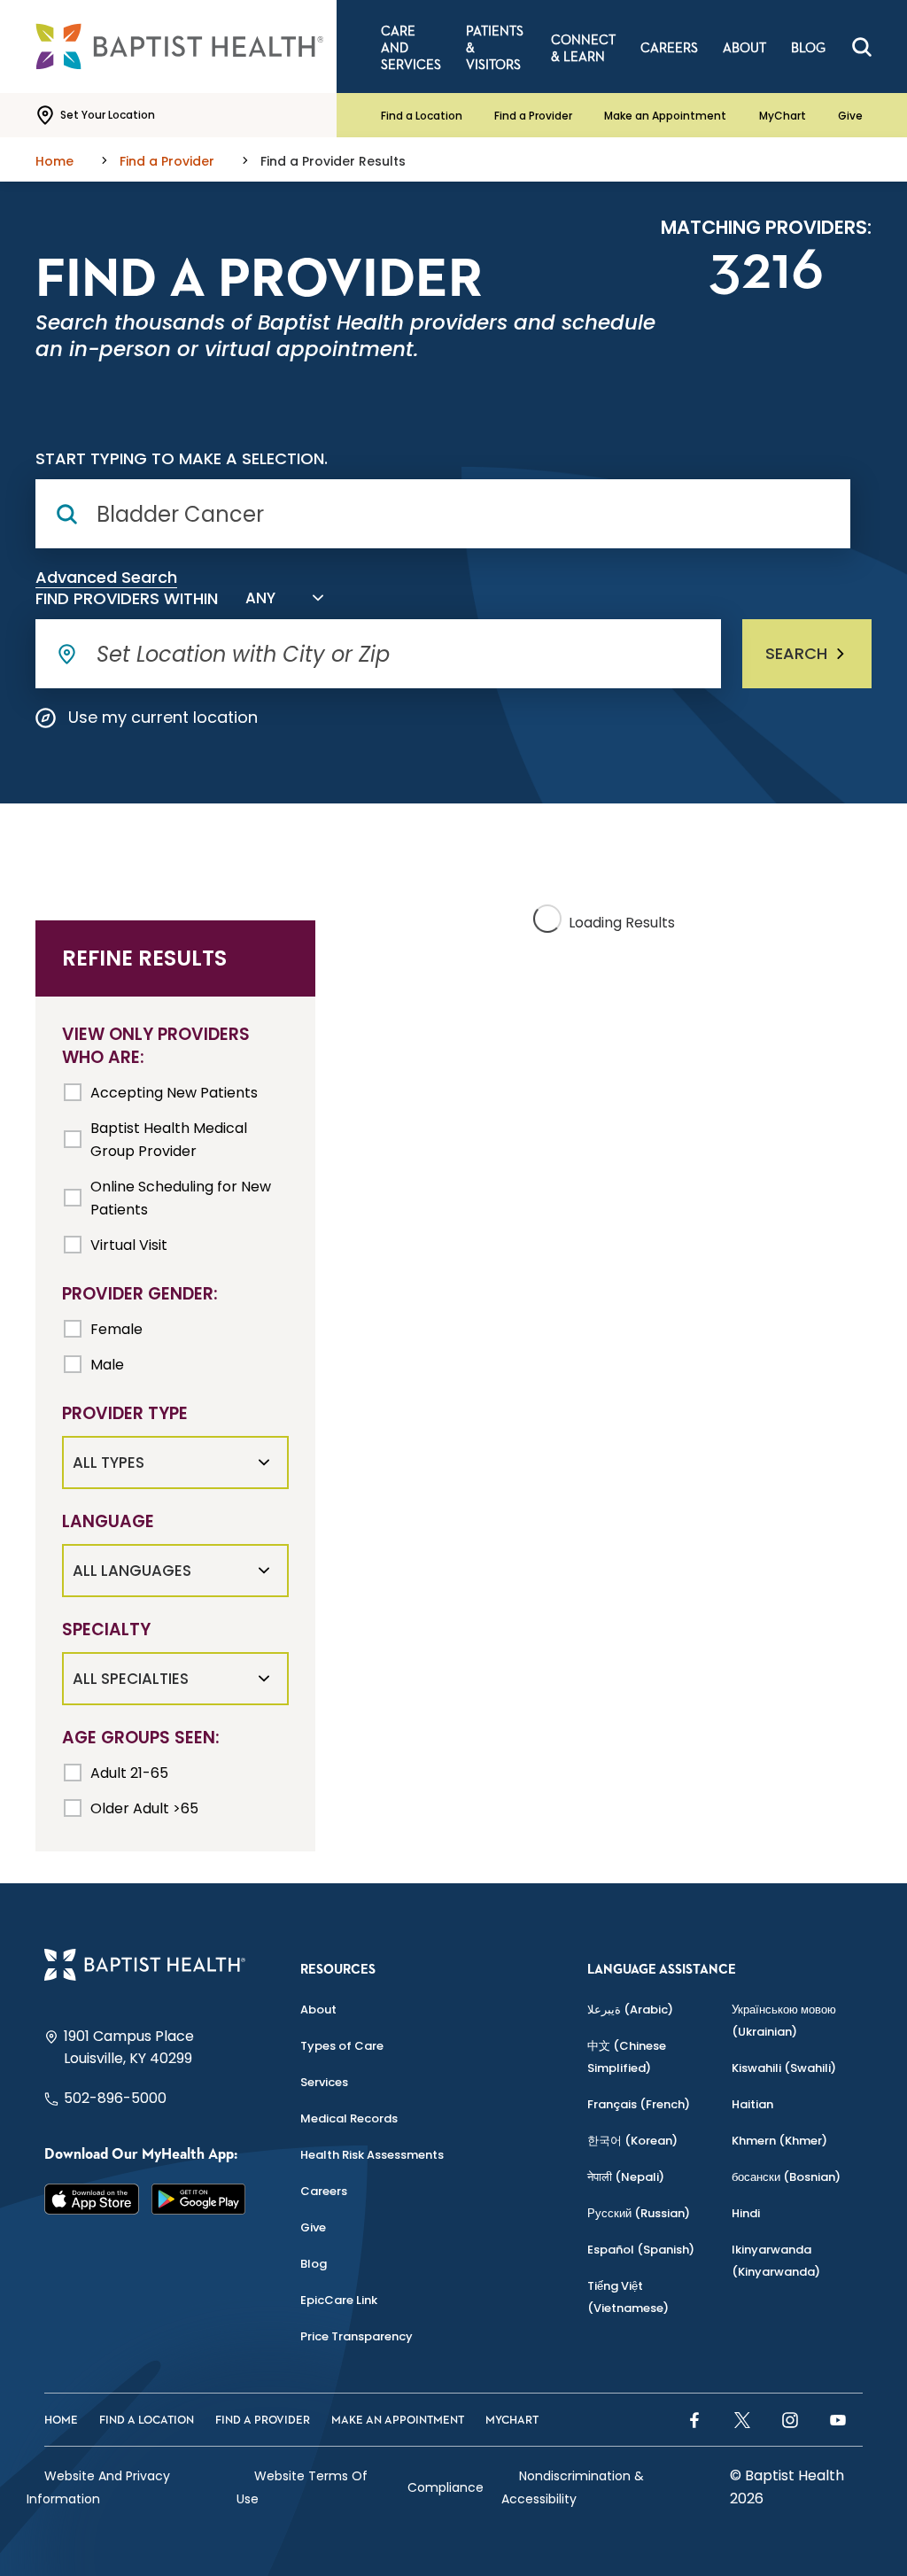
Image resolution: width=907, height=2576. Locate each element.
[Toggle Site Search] (862, 47)
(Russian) (639, 2213)
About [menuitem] (744, 48)
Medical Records (349, 2118)
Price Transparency (357, 2336)
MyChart (783, 116)
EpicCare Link (339, 2300)
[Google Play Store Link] (199, 2200)
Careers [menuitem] (669, 48)
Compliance (446, 2487)
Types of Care (342, 2046)
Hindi (746, 2213)
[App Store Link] (92, 2200)
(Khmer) (779, 2141)
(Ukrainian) (784, 2021)
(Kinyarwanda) (776, 2261)
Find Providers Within (127, 599)
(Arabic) (630, 2010)
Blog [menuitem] (808, 48)
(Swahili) (784, 2068)
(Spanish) (641, 2250)
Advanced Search (106, 578)
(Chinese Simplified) (627, 2057)
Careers (324, 2191)
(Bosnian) (786, 2177)
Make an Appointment (665, 116)
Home (61, 2421)
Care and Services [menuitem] (411, 48)
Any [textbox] (260, 598)
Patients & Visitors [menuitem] (495, 48)
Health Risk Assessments (372, 2155)
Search (796, 653)
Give (850, 116)
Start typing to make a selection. (182, 459)
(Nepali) (626, 2177)
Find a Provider (533, 116)
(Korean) (632, 2141)
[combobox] (281, 598)
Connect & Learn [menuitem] (583, 49)
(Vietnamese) (628, 2297)
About (318, 2010)
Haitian (752, 2104)
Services (324, 2082)
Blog (314, 2264)
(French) (639, 2104)
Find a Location (422, 116)
